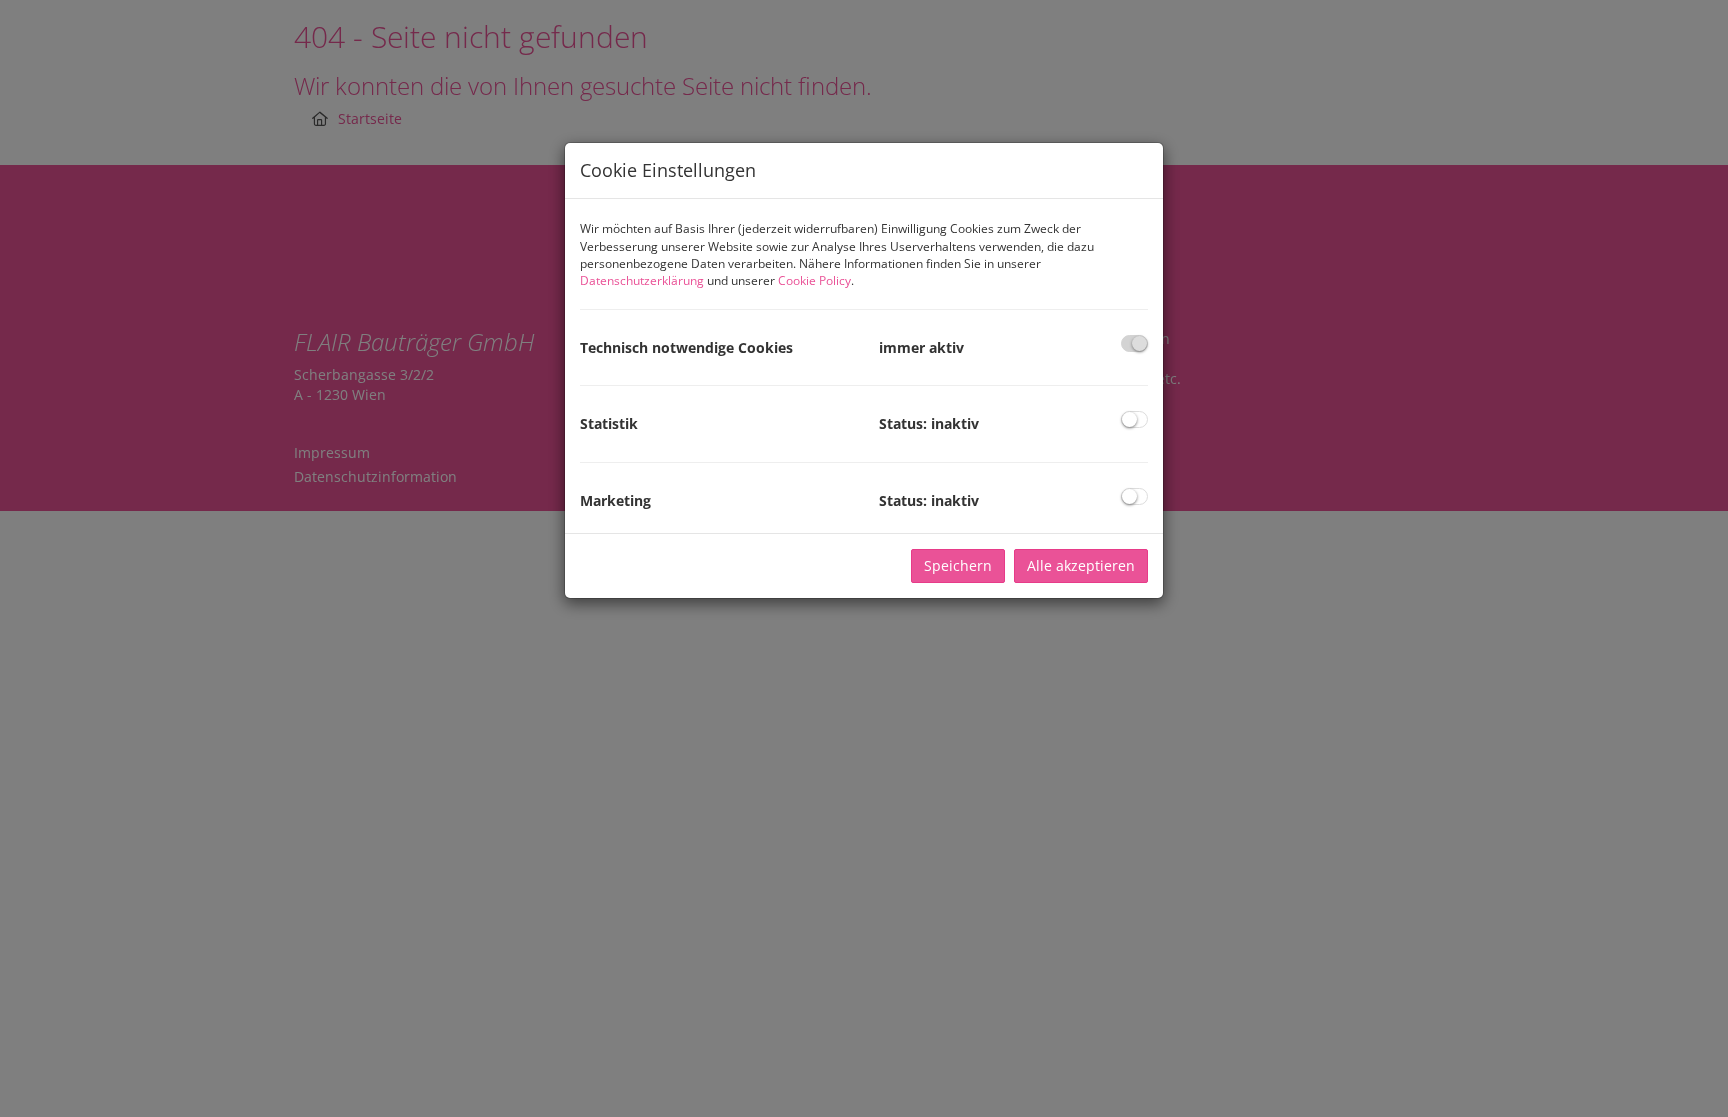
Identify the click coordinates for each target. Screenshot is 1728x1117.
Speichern (958, 565)
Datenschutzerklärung (642, 280)
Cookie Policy (814, 280)
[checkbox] (1134, 343)
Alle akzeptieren (1081, 565)
